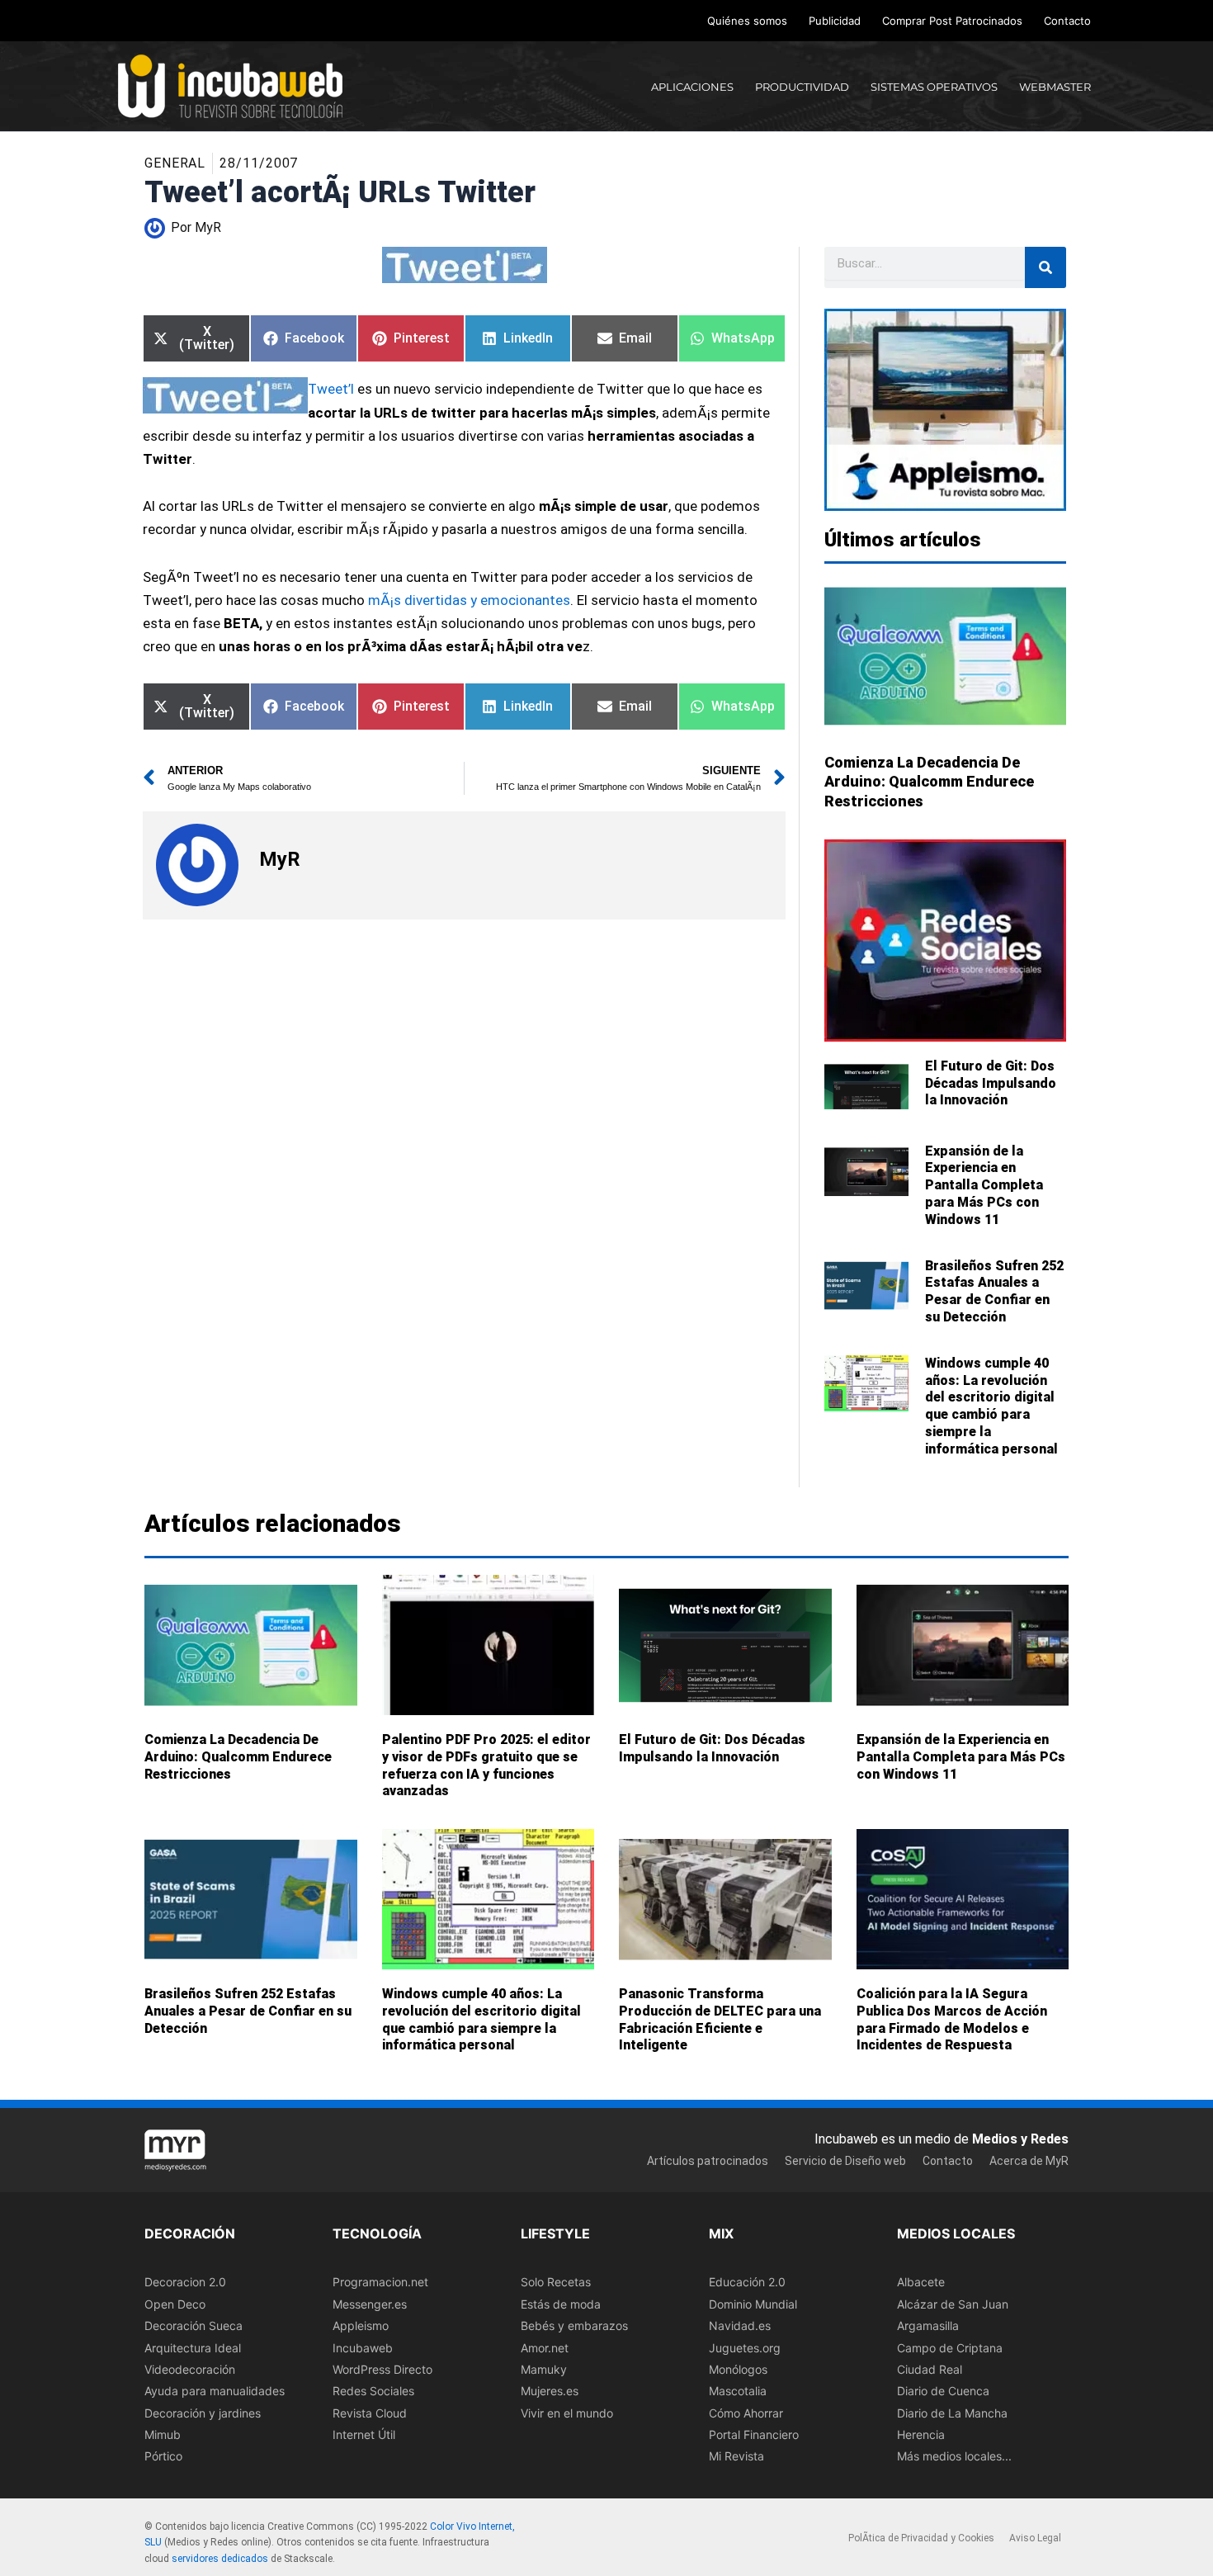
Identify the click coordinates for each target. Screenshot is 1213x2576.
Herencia (921, 2434)
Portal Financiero (754, 2434)
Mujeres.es (550, 2391)
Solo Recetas (556, 2282)
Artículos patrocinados (708, 2161)
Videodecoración (190, 2369)
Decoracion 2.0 (185, 2282)
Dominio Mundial (753, 2304)
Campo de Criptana (950, 2348)
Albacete (921, 2282)
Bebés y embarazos (574, 2325)
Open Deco (175, 2304)
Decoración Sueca (194, 2325)
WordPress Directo (382, 2369)
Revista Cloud (370, 2413)
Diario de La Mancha (952, 2413)
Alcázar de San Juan (953, 2304)
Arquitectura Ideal (193, 2348)
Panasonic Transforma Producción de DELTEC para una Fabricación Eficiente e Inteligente (720, 2019)
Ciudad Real (930, 2369)
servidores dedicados (220, 2559)
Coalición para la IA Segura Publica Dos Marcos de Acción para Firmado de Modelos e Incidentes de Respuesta (952, 2019)
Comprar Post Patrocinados (952, 21)
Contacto (1067, 21)
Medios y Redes (1020, 2139)
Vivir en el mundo (567, 2413)
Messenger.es (370, 2304)
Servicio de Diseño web (845, 2161)
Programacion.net (380, 2282)
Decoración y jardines (203, 2413)
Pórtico (163, 2457)
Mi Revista (736, 2457)
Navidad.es (740, 2325)
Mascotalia (738, 2391)
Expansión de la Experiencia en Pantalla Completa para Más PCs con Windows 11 (984, 1185)
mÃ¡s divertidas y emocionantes (469, 600)
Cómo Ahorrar (746, 2413)
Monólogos (738, 2369)
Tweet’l (333, 389)
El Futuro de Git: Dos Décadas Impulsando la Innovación (991, 1083)
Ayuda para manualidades (215, 2391)
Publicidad (835, 21)
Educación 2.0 (747, 2282)
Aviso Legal (1035, 2538)
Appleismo (361, 2325)
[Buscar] (1045, 267)
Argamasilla (928, 2325)
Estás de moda (561, 2304)
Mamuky (544, 2369)
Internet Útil (364, 2434)
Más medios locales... (954, 2457)
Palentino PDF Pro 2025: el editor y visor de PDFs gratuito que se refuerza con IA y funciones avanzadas (486, 1765)
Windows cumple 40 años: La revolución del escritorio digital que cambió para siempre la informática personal (991, 1406)
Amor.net (545, 2348)
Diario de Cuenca (943, 2391)
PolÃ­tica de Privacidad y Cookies (921, 2538)
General (175, 163)
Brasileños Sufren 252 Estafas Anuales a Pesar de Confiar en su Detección (994, 1291)
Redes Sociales (373, 2391)
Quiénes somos (747, 21)
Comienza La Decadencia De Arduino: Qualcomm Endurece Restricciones (929, 782)
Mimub (163, 2434)
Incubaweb (363, 2348)
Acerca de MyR (1029, 2161)
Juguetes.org (745, 2348)
